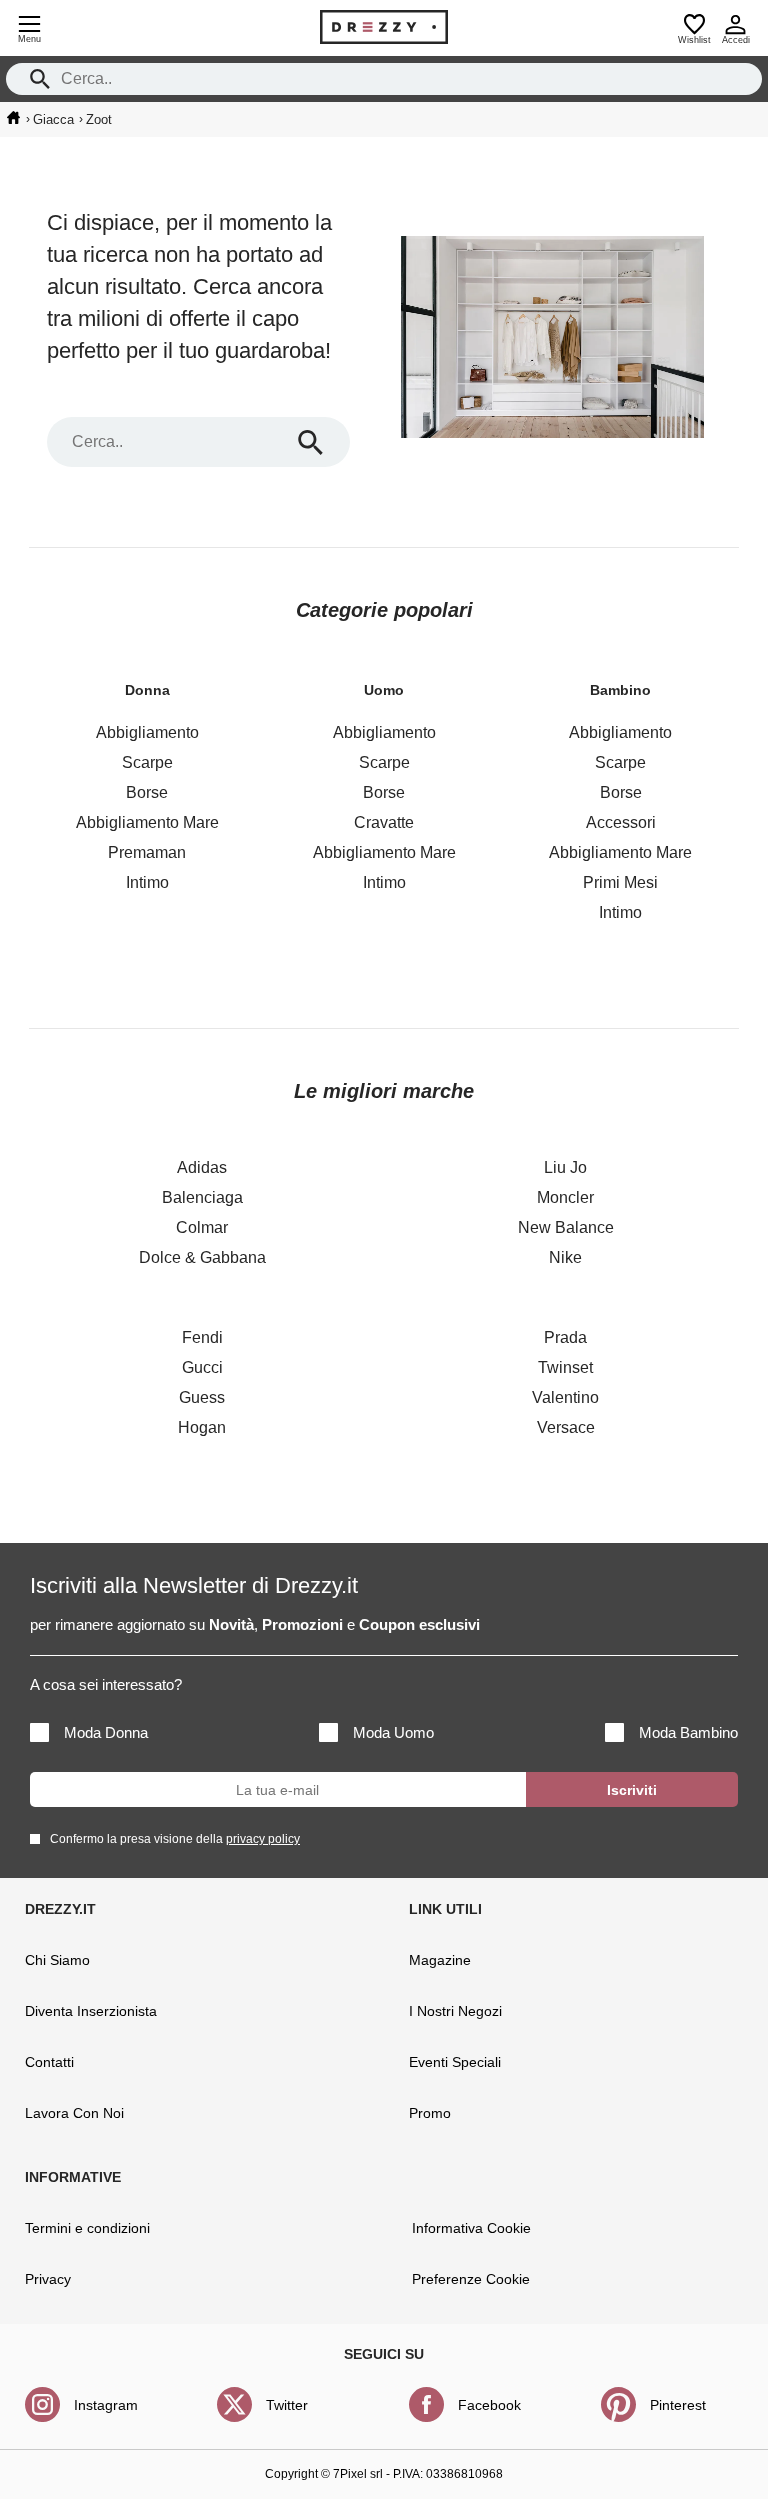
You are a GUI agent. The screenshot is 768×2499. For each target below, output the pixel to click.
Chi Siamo (57, 1960)
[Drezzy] (384, 27)
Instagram (106, 2405)
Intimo (147, 882)
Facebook (489, 2405)
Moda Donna (106, 1732)
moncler (565, 1197)
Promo (430, 2113)
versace (566, 1427)
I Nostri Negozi (455, 2011)
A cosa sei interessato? (106, 1684)
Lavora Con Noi (74, 2113)
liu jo (565, 1167)
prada (565, 1337)
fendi (202, 1337)
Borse (147, 792)
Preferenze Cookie (471, 2279)
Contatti (49, 2062)
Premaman (147, 852)
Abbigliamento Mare (147, 822)
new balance (566, 1227)
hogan (202, 1427)
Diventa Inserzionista (91, 2011)
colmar (202, 1227)
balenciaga (202, 1197)
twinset (565, 1367)
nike (565, 1257)
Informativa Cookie (471, 2228)
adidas (202, 1167)
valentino (565, 1397)
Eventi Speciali (455, 2062)
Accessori (621, 822)
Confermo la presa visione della (175, 1839)
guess (202, 1397)
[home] (13, 118)
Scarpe (147, 762)
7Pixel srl (358, 2474)
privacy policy (263, 1839)
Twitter (287, 2405)
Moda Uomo (393, 1732)
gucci (202, 1367)
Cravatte (384, 822)
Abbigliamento (147, 732)
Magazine (440, 1960)
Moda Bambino (688, 1732)
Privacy (48, 2279)
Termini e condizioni (87, 2228)
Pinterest (678, 2405)
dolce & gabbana (202, 1257)
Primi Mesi (620, 882)
